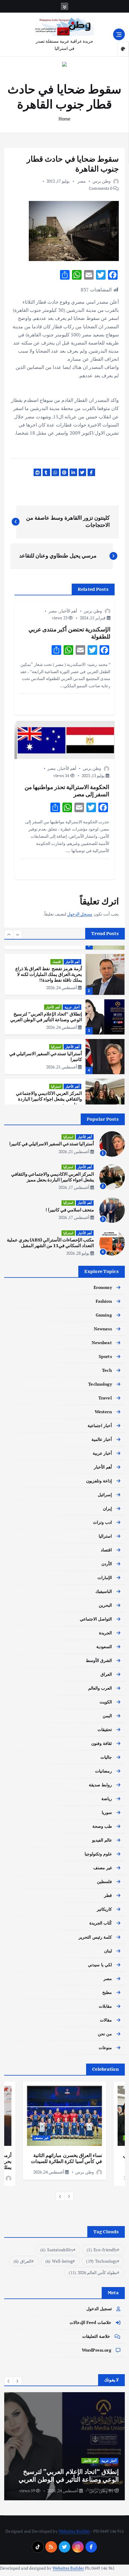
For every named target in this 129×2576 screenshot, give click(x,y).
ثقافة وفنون (102, 1743)
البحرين (105, 1605)
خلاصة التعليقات (96, 2336)
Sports (105, 1356)
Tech (107, 1370)
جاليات (106, 1757)
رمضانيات (103, 1771)
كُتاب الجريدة (101, 1923)
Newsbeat (102, 1343)
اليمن (107, 1716)
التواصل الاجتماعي (96, 1619)
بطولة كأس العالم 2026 (93, 2272)
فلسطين (104, 1881)
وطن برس (102, 181)
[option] (64, 974)
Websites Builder (74, 2531)
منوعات (105, 2047)
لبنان (108, 1951)
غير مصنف (103, 1868)
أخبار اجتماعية (100, 1425)
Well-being (59, 2261)
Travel (105, 1398)
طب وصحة (102, 1826)
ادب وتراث (102, 1522)
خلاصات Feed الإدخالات (90, 2322)
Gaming (104, 1315)
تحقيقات (105, 1729)
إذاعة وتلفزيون (99, 1481)
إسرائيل (105, 1495)
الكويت (106, 1702)
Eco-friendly (102, 2250)
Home (65, 119)
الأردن (107, 1564)
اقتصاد (57, 962)
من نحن (105, 2034)
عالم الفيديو (102, 1840)
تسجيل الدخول (99, 2309)
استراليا (56, 1047)
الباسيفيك (104, 1591)
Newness (103, 1329)
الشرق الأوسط (99, 1660)
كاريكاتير (104, 1909)
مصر (82, 181)
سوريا (107, 1812)
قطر (108, 1895)
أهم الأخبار (68, 611)
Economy (103, 1287)
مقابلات (105, 2006)
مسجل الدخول (80, 914)
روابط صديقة (100, 1785)
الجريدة (105, 1633)
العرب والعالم (100, 1688)
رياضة (107, 1798)
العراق (106, 1674)
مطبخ (107, 1992)
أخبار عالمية (102, 1439)
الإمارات (105, 1577)
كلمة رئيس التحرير (95, 1937)
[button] (9, 934)
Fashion (104, 1301)
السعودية (104, 1646)
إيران (107, 1508)
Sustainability (57, 2250)
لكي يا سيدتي (100, 1965)
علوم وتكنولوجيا (98, 1854)
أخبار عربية (72, 1007)
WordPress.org (97, 2350)
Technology (100, 1384)
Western (103, 1412)
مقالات (106, 2020)
